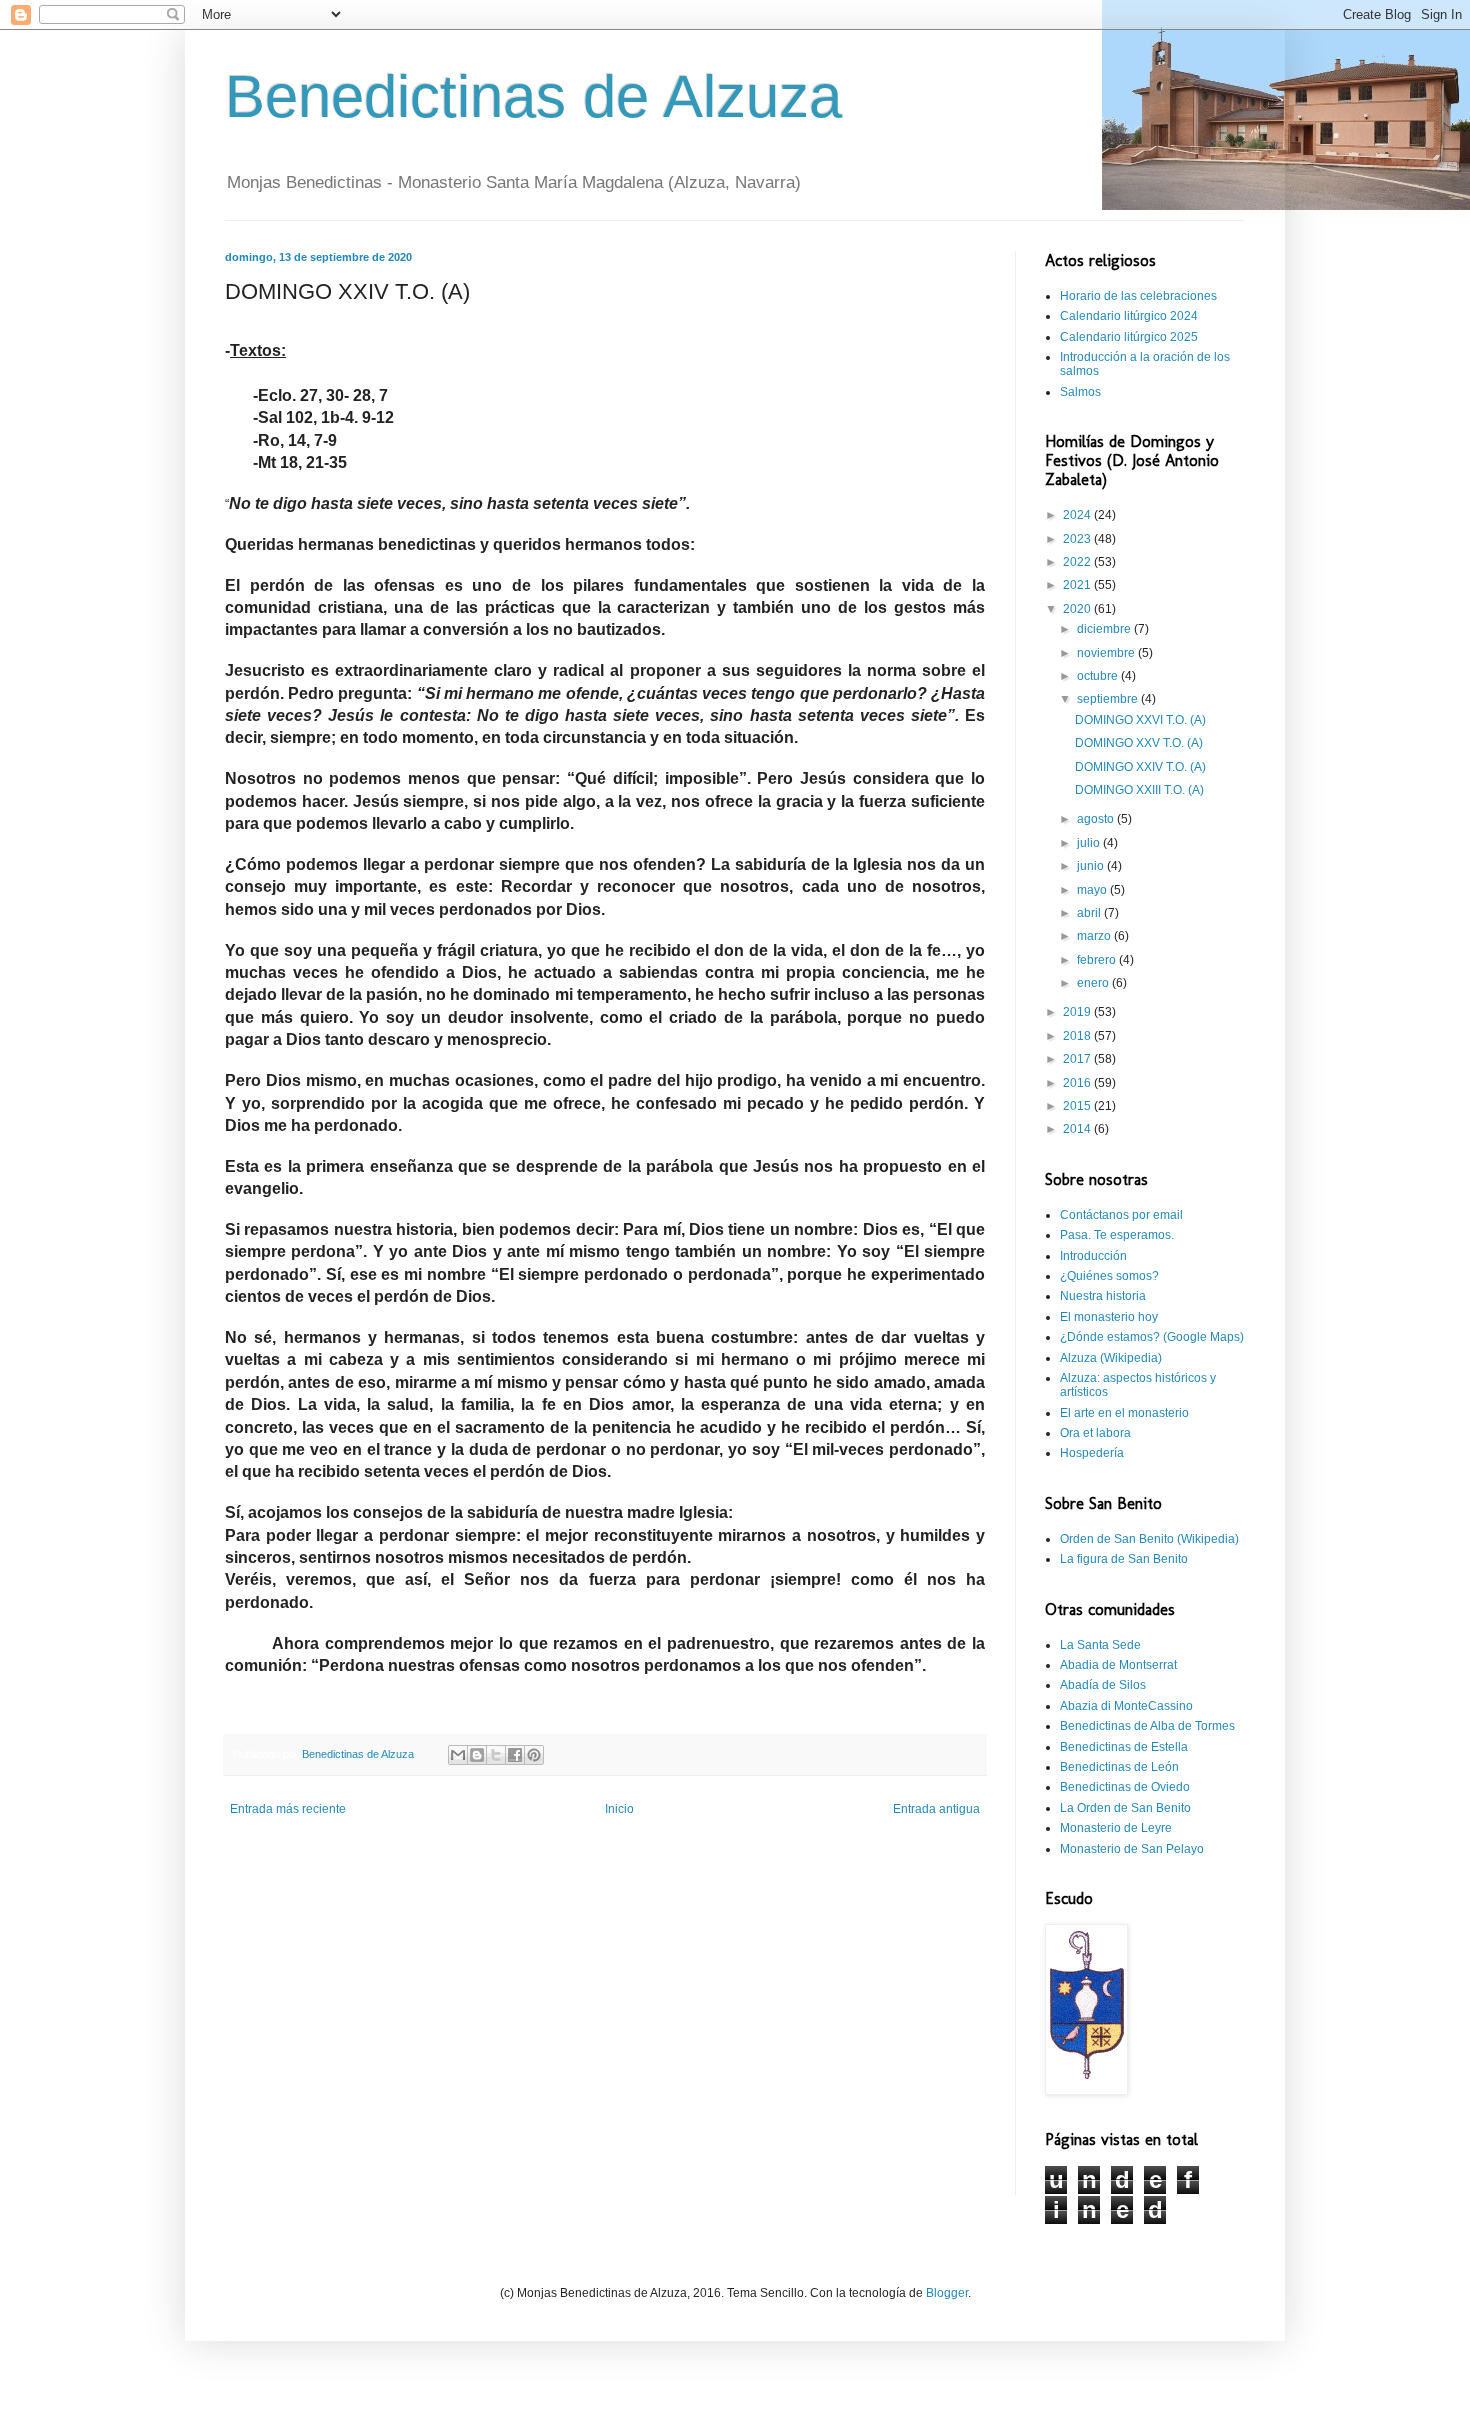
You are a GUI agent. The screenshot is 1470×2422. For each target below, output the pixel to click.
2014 (1078, 1129)
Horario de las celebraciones (1138, 296)
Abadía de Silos (1103, 1685)
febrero (1098, 960)
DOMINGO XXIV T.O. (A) (1140, 767)
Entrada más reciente (288, 1809)
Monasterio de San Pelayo (1132, 1849)
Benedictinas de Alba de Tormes (1147, 1726)
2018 (1078, 1036)
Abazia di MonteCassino (1126, 1706)
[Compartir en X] (496, 1755)
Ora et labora (1095, 1433)
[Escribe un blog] (477, 1755)
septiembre (1109, 699)
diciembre (1105, 629)
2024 (1078, 515)
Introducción (1093, 1256)
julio (1090, 843)
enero (1094, 983)
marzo (1095, 936)
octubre (1099, 676)
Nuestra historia (1103, 1296)
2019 (1078, 1012)
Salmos (1080, 392)
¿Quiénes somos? (1109, 1276)
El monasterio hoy (1109, 1317)
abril (1090, 913)
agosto (1097, 819)
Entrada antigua (936, 1809)
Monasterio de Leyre (1116, 1828)
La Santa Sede (1100, 1645)
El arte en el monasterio (1124, 1413)
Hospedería (1092, 1453)
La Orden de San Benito (1125, 1808)
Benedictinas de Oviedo (1125, 1787)
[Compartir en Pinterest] (534, 1755)
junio (1092, 866)
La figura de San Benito (1124, 1559)
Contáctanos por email (1121, 1215)
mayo (1093, 890)
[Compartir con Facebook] (515, 1755)
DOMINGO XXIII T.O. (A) (1139, 790)
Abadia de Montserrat (1118, 1665)
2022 (1078, 562)
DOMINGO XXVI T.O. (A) (1140, 720)
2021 (1078, 585)
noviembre (1107, 653)
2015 (1078, 1106)
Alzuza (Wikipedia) (1111, 1358)
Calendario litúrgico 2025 (1129, 337)
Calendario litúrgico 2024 (1129, 316)
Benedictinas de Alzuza (533, 96)
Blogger (947, 2293)
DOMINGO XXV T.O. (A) (1139, 743)
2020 (1078, 609)
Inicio (619, 1809)
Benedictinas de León (1119, 1767)
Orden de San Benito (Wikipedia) (1149, 1539)
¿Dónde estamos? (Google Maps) (1152, 1337)
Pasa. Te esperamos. (1117, 1235)
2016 (1078, 1083)
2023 (1078, 539)
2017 (1078, 1059)
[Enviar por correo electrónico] (458, 1755)
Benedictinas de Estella (1124, 1747)
